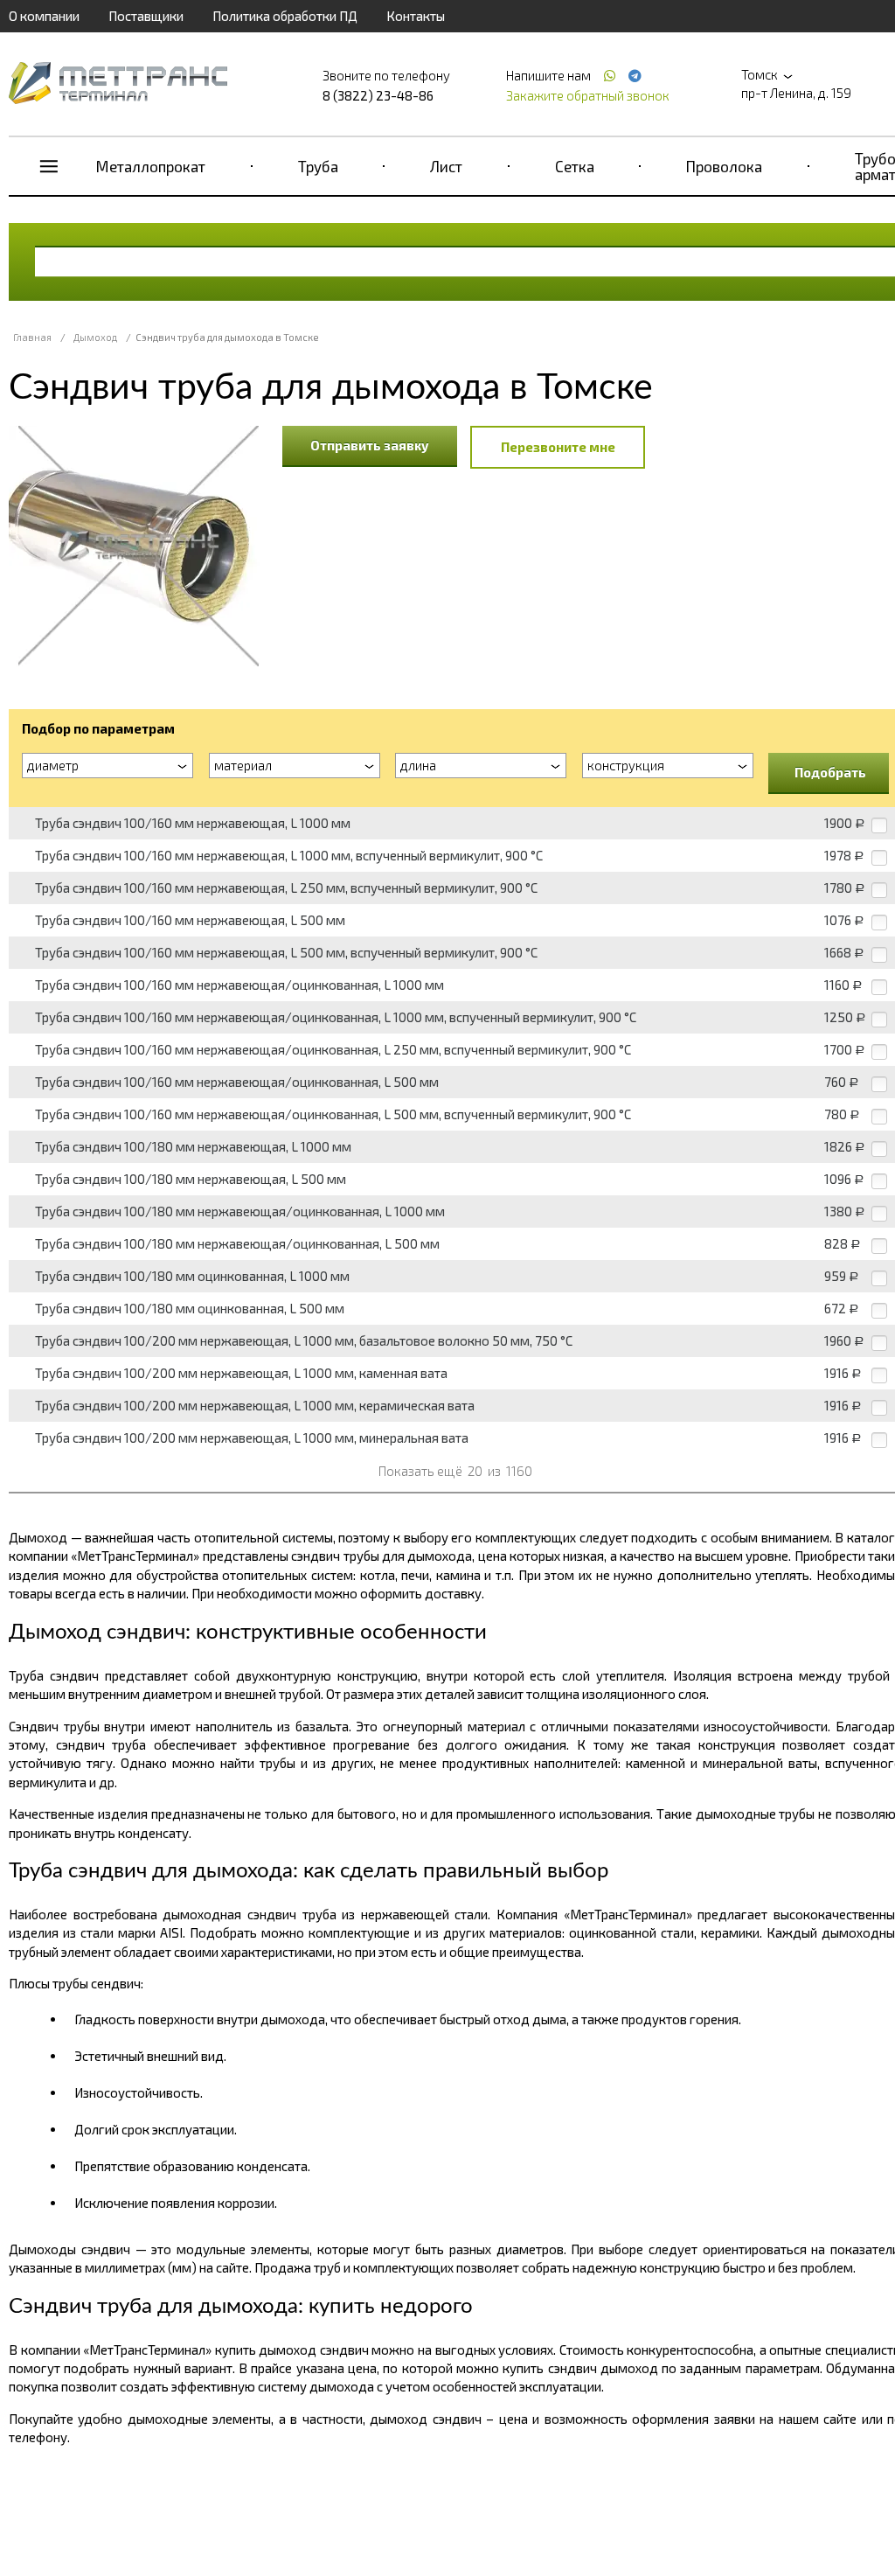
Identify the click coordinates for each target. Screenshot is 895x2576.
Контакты (416, 16)
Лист (446, 166)
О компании (44, 16)
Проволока (724, 166)
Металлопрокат (151, 166)
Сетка (575, 166)
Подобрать (830, 772)
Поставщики (146, 16)
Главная (32, 337)
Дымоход (95, 337)
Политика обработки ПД (285, 16)
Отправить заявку (370, 445)
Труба (318, 166)
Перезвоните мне (558, 447)
